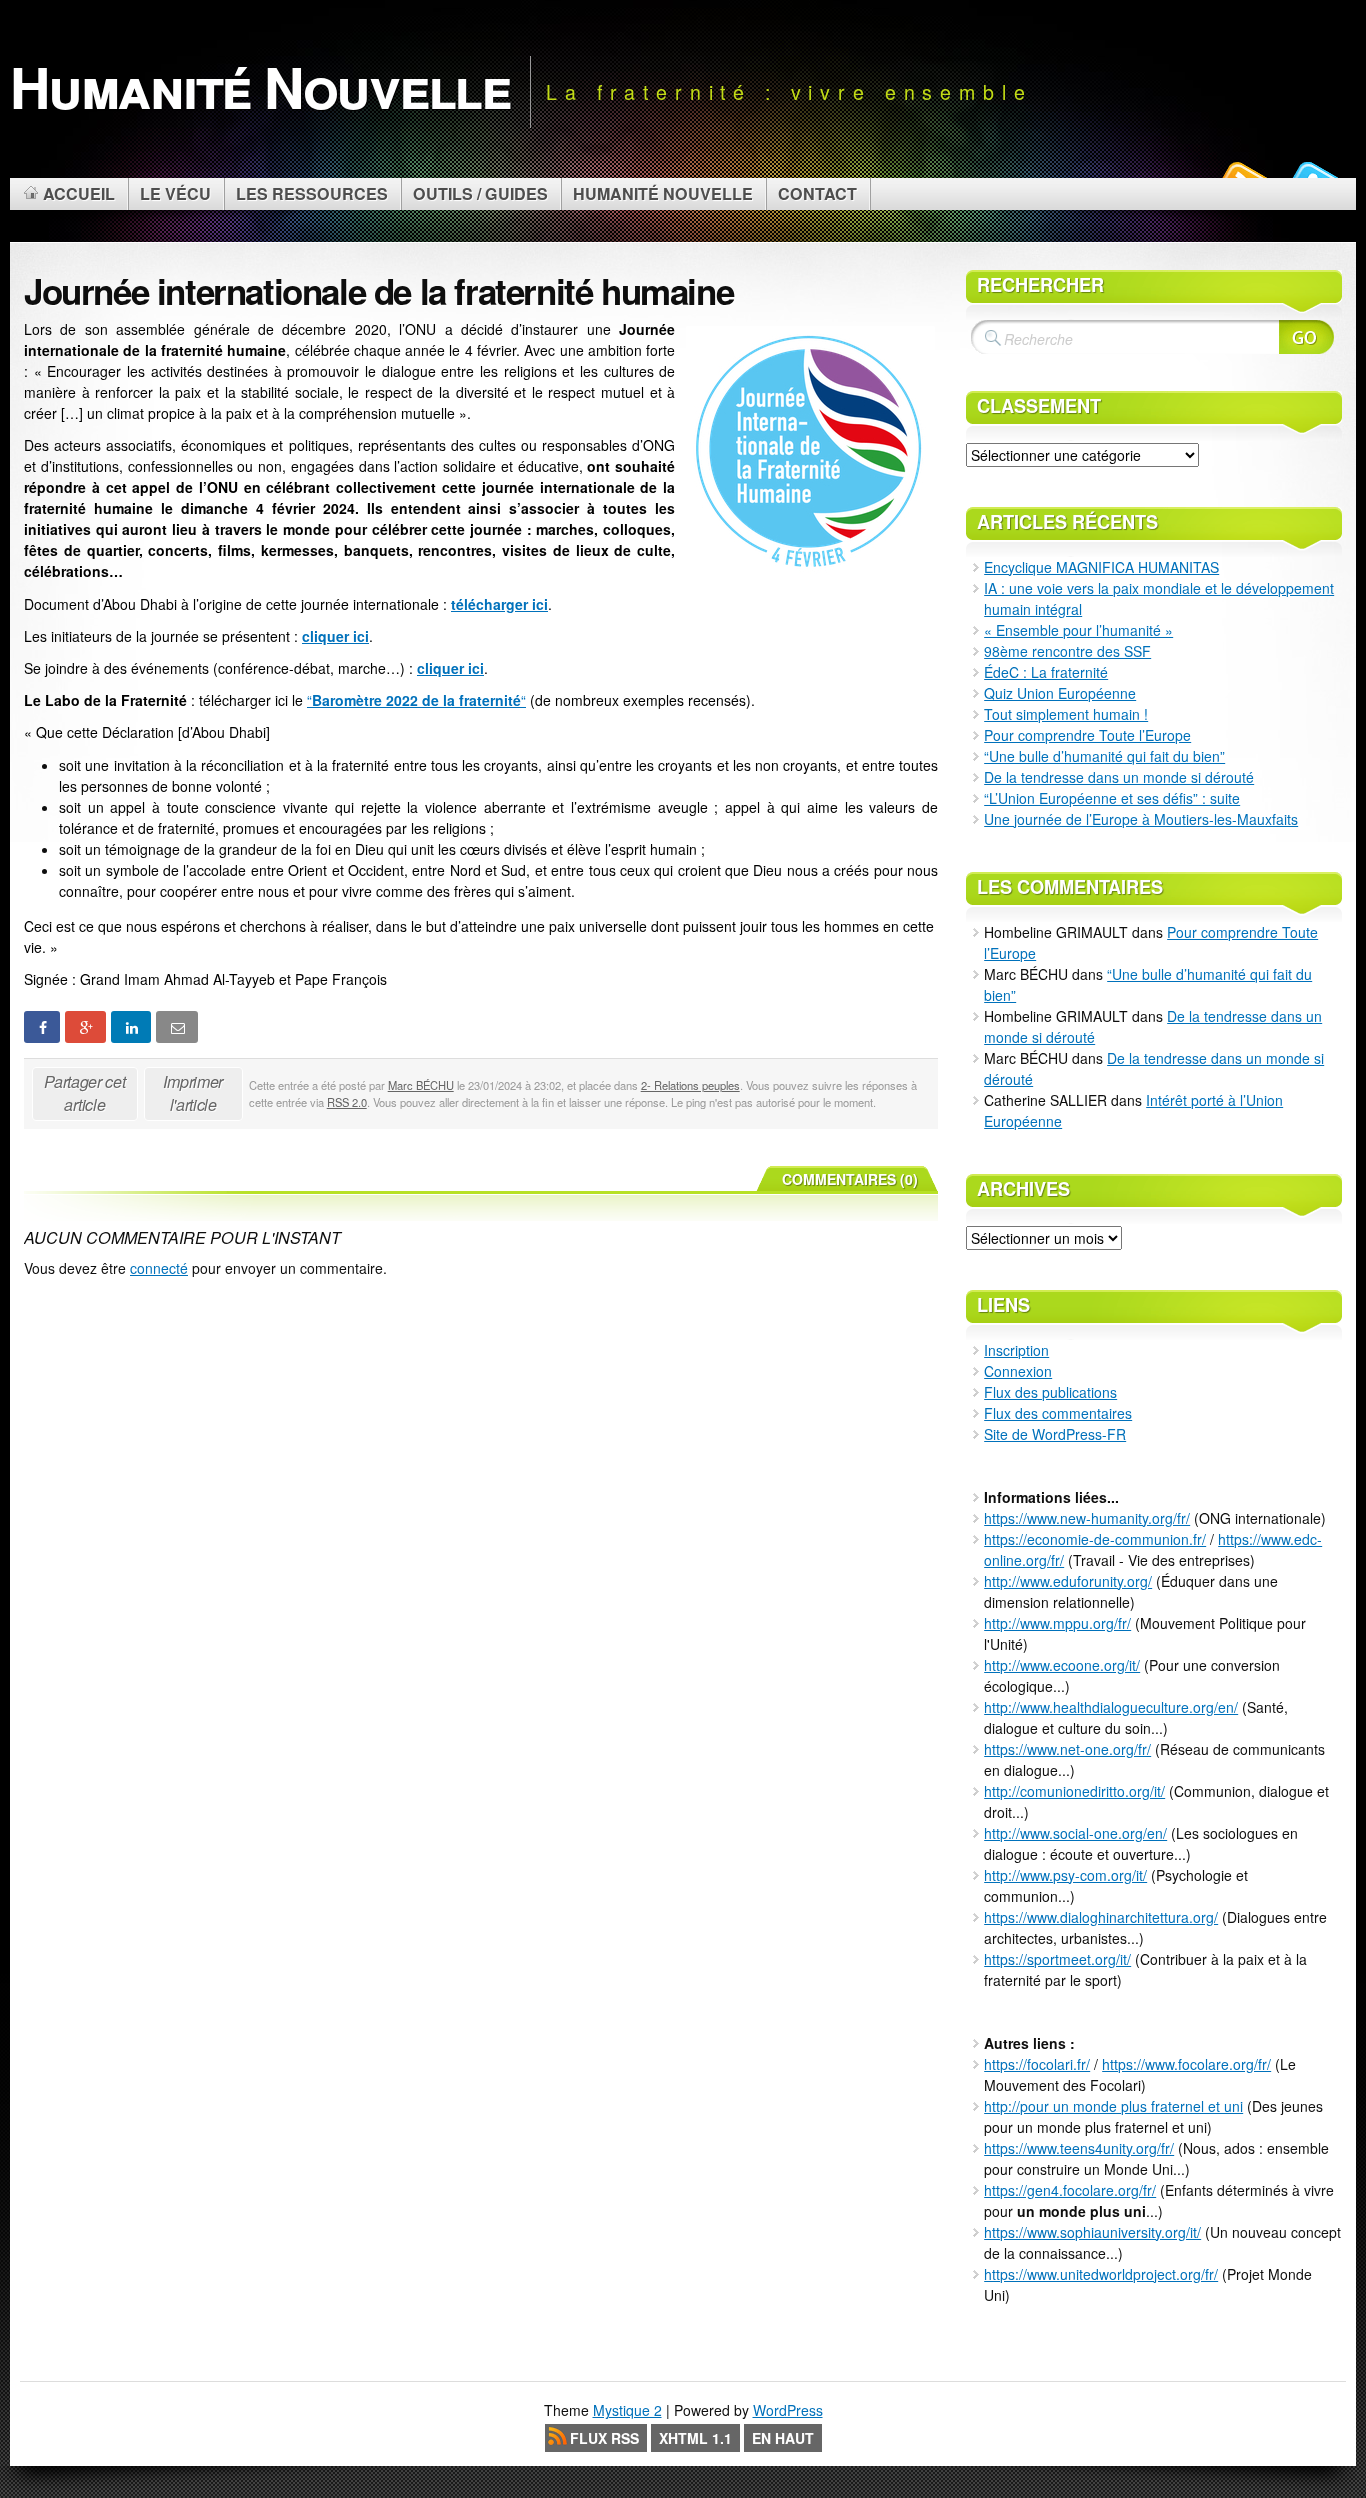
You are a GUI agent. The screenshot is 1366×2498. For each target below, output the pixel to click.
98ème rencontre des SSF (1067, 651)
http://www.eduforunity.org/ (1068, 1581)
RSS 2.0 (347, 1102)
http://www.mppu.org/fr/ (1057, 1623)
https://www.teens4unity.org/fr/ (1079, 2148)
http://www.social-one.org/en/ (1075, 1833)
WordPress (788, 2410)
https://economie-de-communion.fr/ (1095, 1539)
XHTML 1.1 (695, 2438)
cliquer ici (335, 636)
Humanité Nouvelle (260, 86)
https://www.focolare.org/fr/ (1186, 2064)
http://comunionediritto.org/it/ (1074, 1791)
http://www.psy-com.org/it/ (1065, 1875)
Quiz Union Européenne (1060, 693)
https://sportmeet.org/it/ (1057, 1959)
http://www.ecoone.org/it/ (1062, 1665)
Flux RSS (604, 2438)
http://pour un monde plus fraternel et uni (1113, 2106)
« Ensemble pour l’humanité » (1078, 630)
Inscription (1016, 1350)
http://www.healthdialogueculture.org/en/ (1111, 1707)
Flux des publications (1050, 1392)
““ (416, 700)
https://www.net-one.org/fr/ (1067, 1749)
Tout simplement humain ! (1066, 714)
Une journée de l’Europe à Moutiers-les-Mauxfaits (1141, 819)
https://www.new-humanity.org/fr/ (1087, 1518)
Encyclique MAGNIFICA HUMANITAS (1101, 567)
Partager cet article (84, 1093)
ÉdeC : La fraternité (1046, 672)
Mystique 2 (627, 2410)
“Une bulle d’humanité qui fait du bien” (1104, 756)
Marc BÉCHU (421, 1085)
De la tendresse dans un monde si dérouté (1119, 777)
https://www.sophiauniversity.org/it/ (1092, 2232)
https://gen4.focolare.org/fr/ (1070, 2190)
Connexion (1018, 1371)
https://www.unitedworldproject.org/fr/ (1101, 2274)
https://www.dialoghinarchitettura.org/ (1101, 1917)
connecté (159, 1268)
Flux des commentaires (1058, 1413)
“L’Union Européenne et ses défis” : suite (1112, 798)
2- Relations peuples (690, 1085)
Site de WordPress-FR (1055, 1434)
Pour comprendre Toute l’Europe (1087, 735)
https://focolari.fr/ (1037, 2064)
